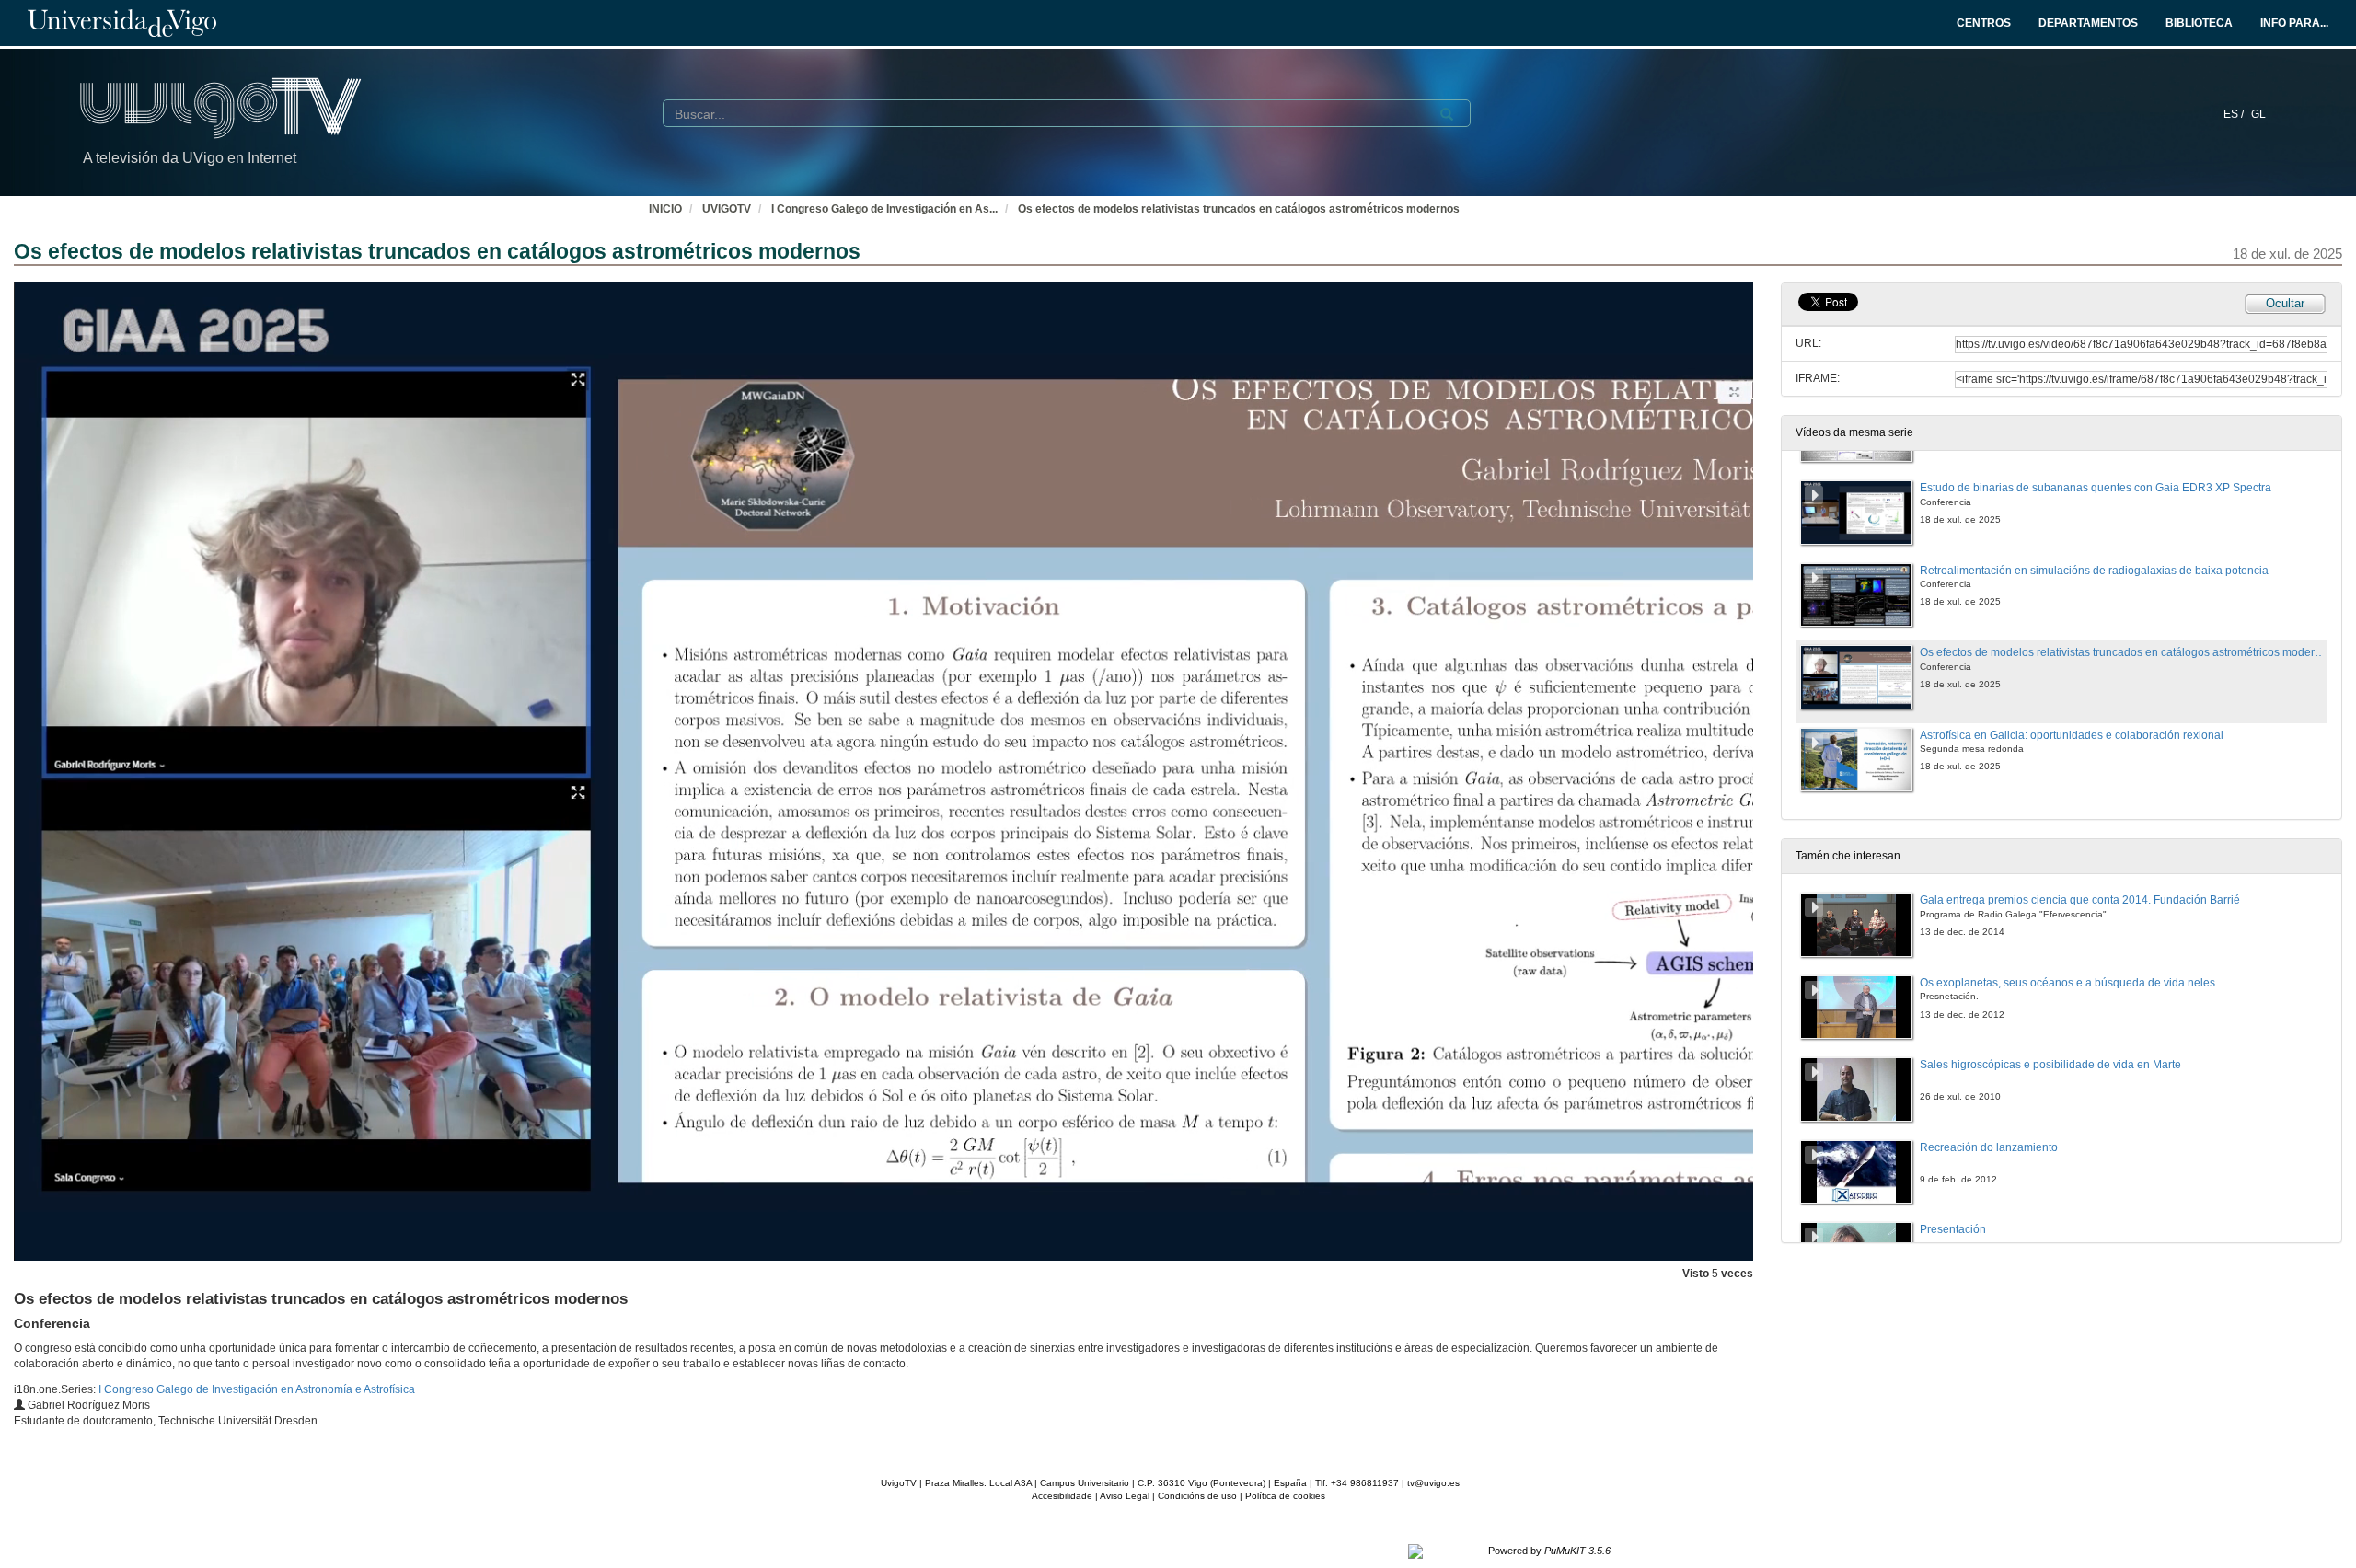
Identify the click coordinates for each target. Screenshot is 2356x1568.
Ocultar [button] (2285, 303)
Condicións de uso (1197, 1496)
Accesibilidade (1062, 1496)
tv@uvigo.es (1433, 1483)
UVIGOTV (727, 209)
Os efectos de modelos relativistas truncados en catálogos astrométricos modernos (1239, 209)
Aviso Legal (1125, 1496)
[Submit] (1447, 114)
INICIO (665, 209)
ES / (2235, 114)
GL (2258, 114)
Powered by (1549, 1551)
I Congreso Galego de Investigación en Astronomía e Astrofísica (257, 1389)
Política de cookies (1285, 1496)
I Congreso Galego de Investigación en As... (884, 209)
